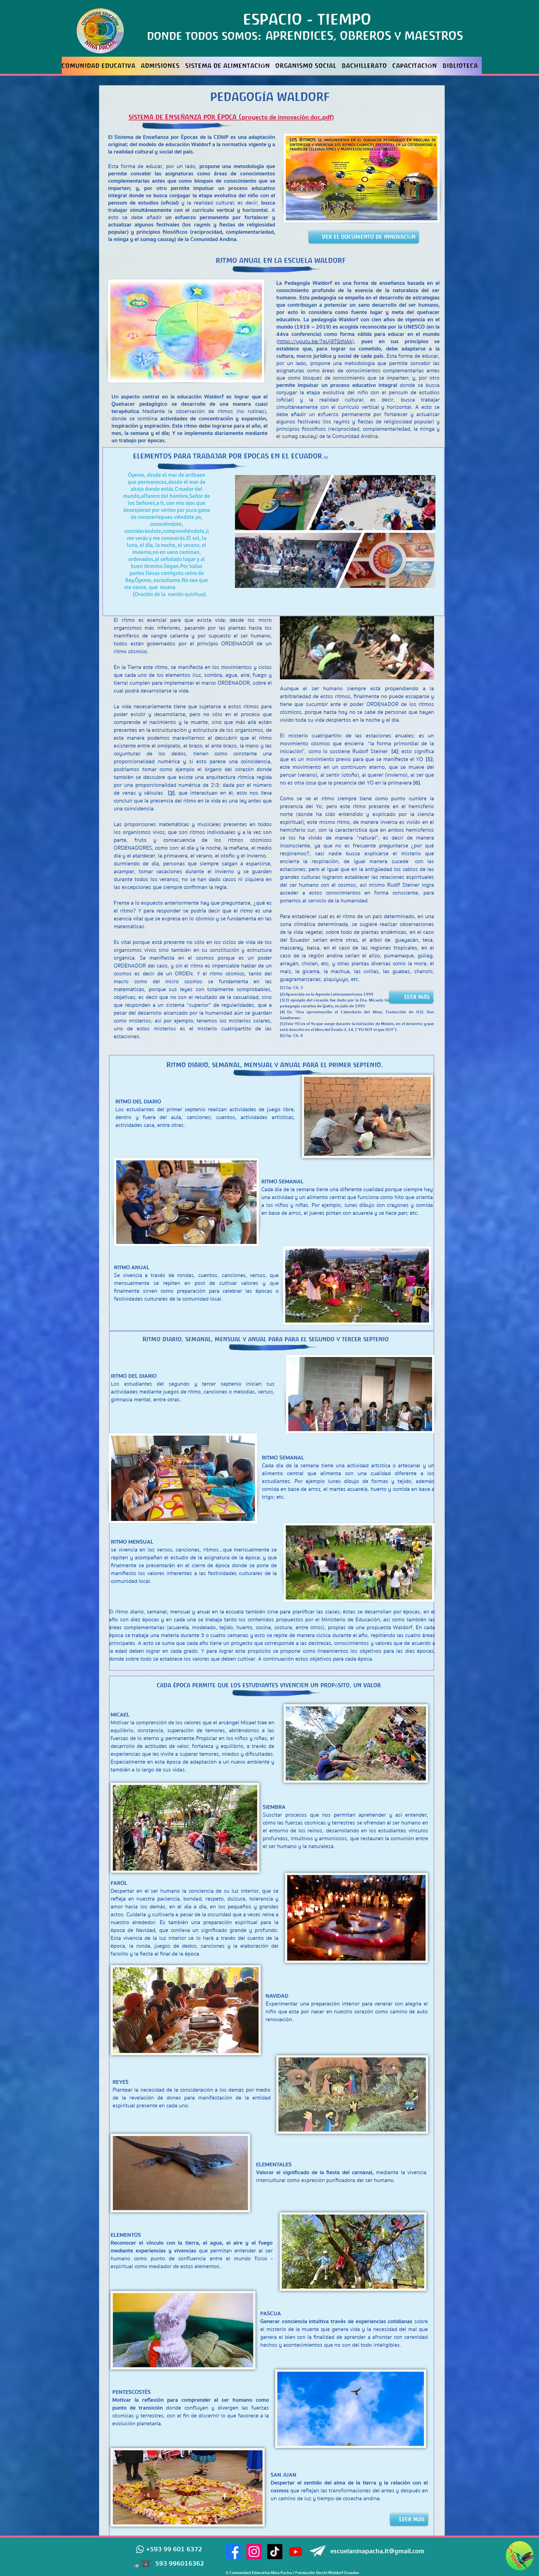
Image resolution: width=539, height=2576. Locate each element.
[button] (367, 1116)
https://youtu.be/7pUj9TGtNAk (315, 341)
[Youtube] (296, 2552)
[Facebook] (233, 2552)
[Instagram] (254, 2552)
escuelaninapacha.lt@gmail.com (377, 2551)
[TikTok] (275, 2552)
